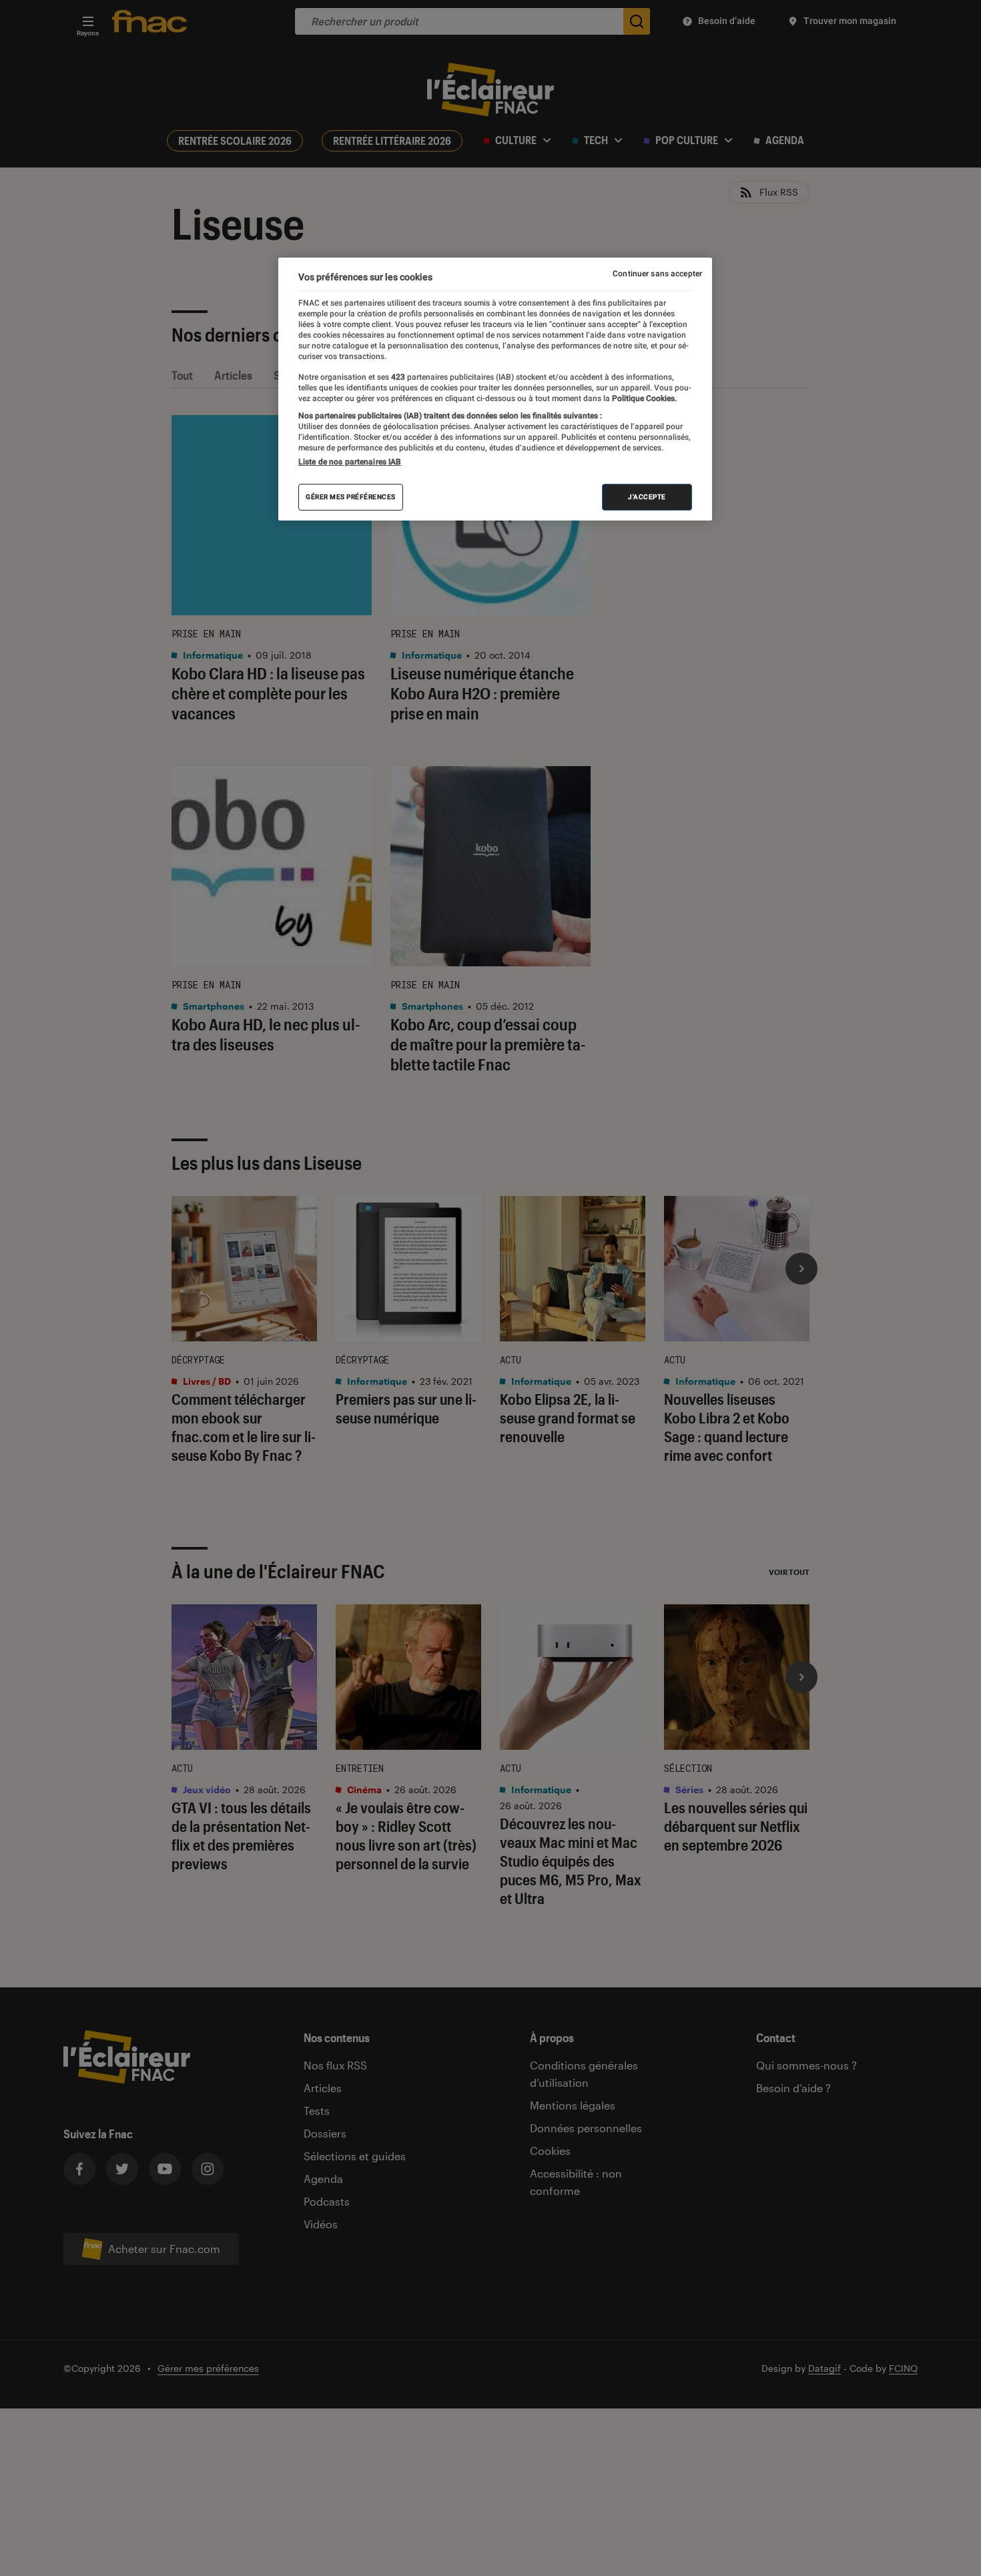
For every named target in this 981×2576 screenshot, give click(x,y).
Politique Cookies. (643, 398)
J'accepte (647, 497)
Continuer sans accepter (657, 274)
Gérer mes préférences (351, 497)
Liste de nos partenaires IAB (350, 462)
